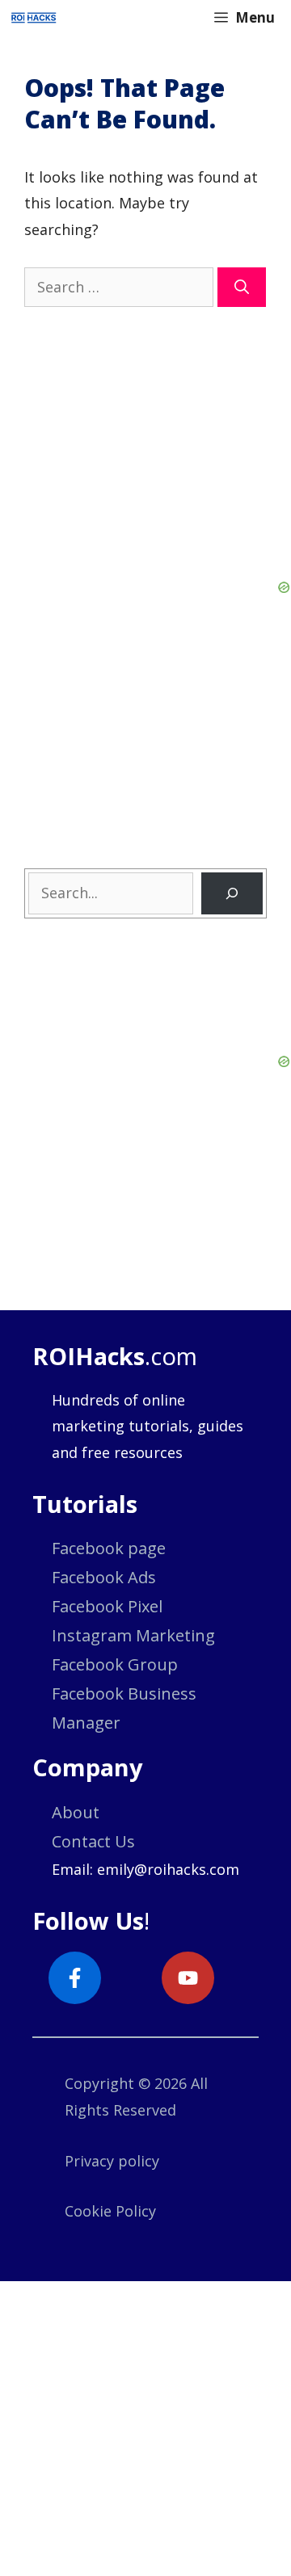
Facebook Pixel (107, 1606)
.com (115, 1356)
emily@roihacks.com (168, 1869)
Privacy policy (112, 2161)
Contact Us (93, 1841)
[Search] (242, 287)
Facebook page (109, 1548)
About (76, 1812)
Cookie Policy (110, 2211)
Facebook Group (115, 1664)
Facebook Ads (104, 1577)
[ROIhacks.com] (34, 18)
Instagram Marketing (133, 1635)
